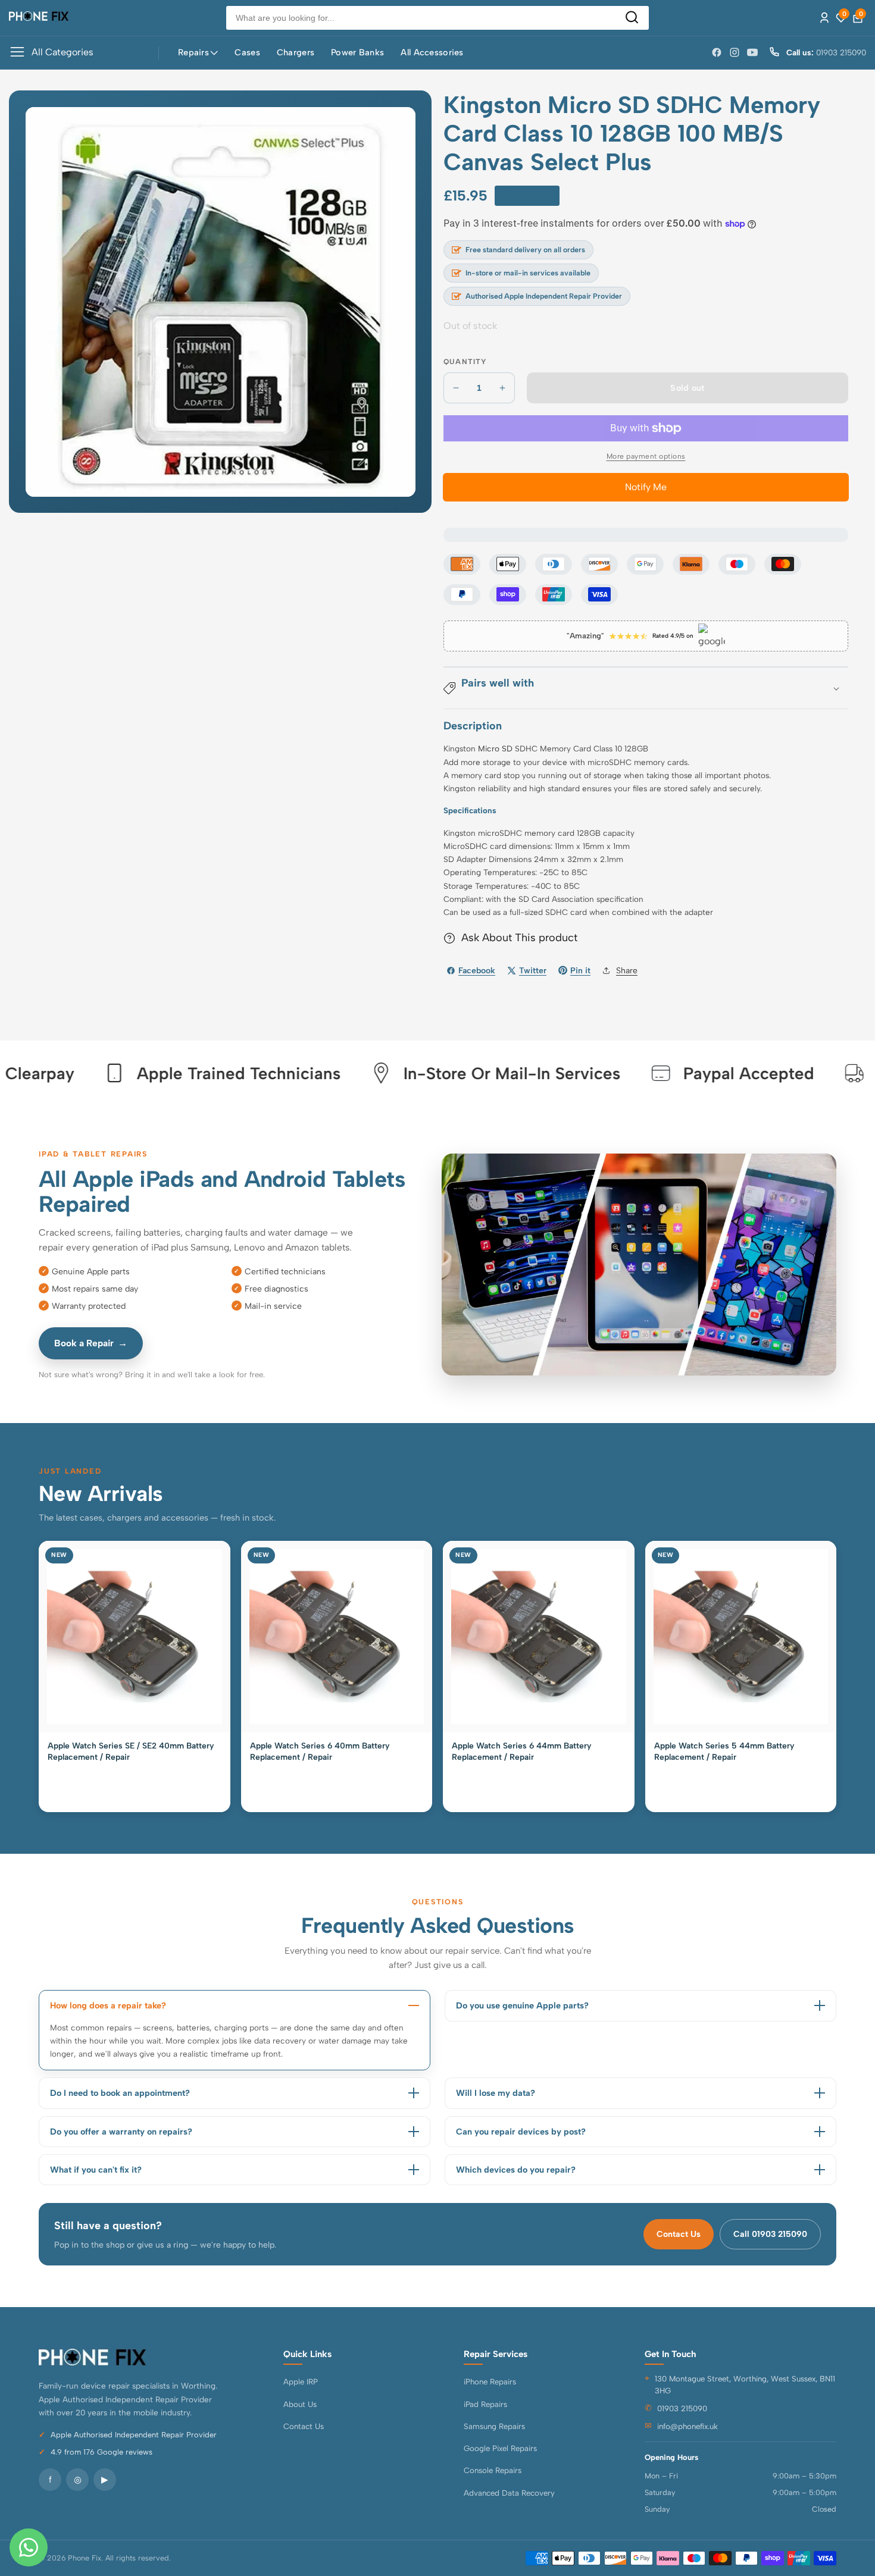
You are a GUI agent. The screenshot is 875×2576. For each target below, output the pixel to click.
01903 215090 (682, 2408)
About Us (300, 2404)
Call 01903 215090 (770, 2234)
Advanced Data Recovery (509, 2493)
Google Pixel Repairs (500, 2448)
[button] (646, 688)
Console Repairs (493, 2470)
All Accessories (432, 52)
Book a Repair (91, 1343)
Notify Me (646, 487)
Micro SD (495, 748)
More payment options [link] (646, 456)
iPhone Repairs (490, 2381)
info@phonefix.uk (687, 2426)
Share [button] (627, 971)
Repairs (193, 52)
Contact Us (679, 2234)
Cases (247, 52)
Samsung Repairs (494, 2426)
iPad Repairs (485, 2404)
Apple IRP (301, 2381)
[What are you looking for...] (632, 18)
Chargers (296, 52)
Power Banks (357, 52)
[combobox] (437, 18)
